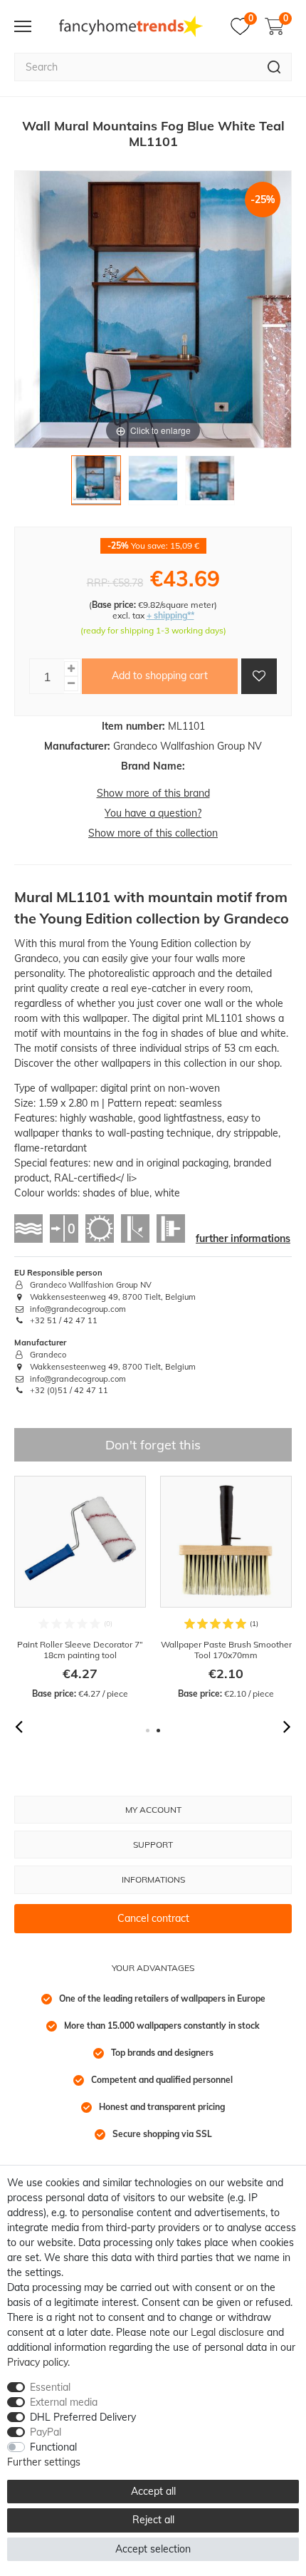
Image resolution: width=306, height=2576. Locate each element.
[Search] (274, 67)
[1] (96, 484)
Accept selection (153, 2549)
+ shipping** (170, 615)
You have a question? (153, 813)
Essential (50, 2387)
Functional (53, 2447)
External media (64, 2402)
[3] (210, 484)
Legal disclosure (227, 2332)
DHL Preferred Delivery (83, 2417)
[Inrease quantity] (71, 669)
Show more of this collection (153, 833)
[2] (153, 484)
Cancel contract (153, 1918)
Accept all (153, 2491)
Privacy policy (37, 2362)
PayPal (46, 2432)
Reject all (153, 2520)
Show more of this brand (153, 793)
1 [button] (148, 1731)
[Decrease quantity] (71, 684)
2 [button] (158, 1731)
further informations (243, 1238)
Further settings (44, 2462)
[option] (80, 1588)
